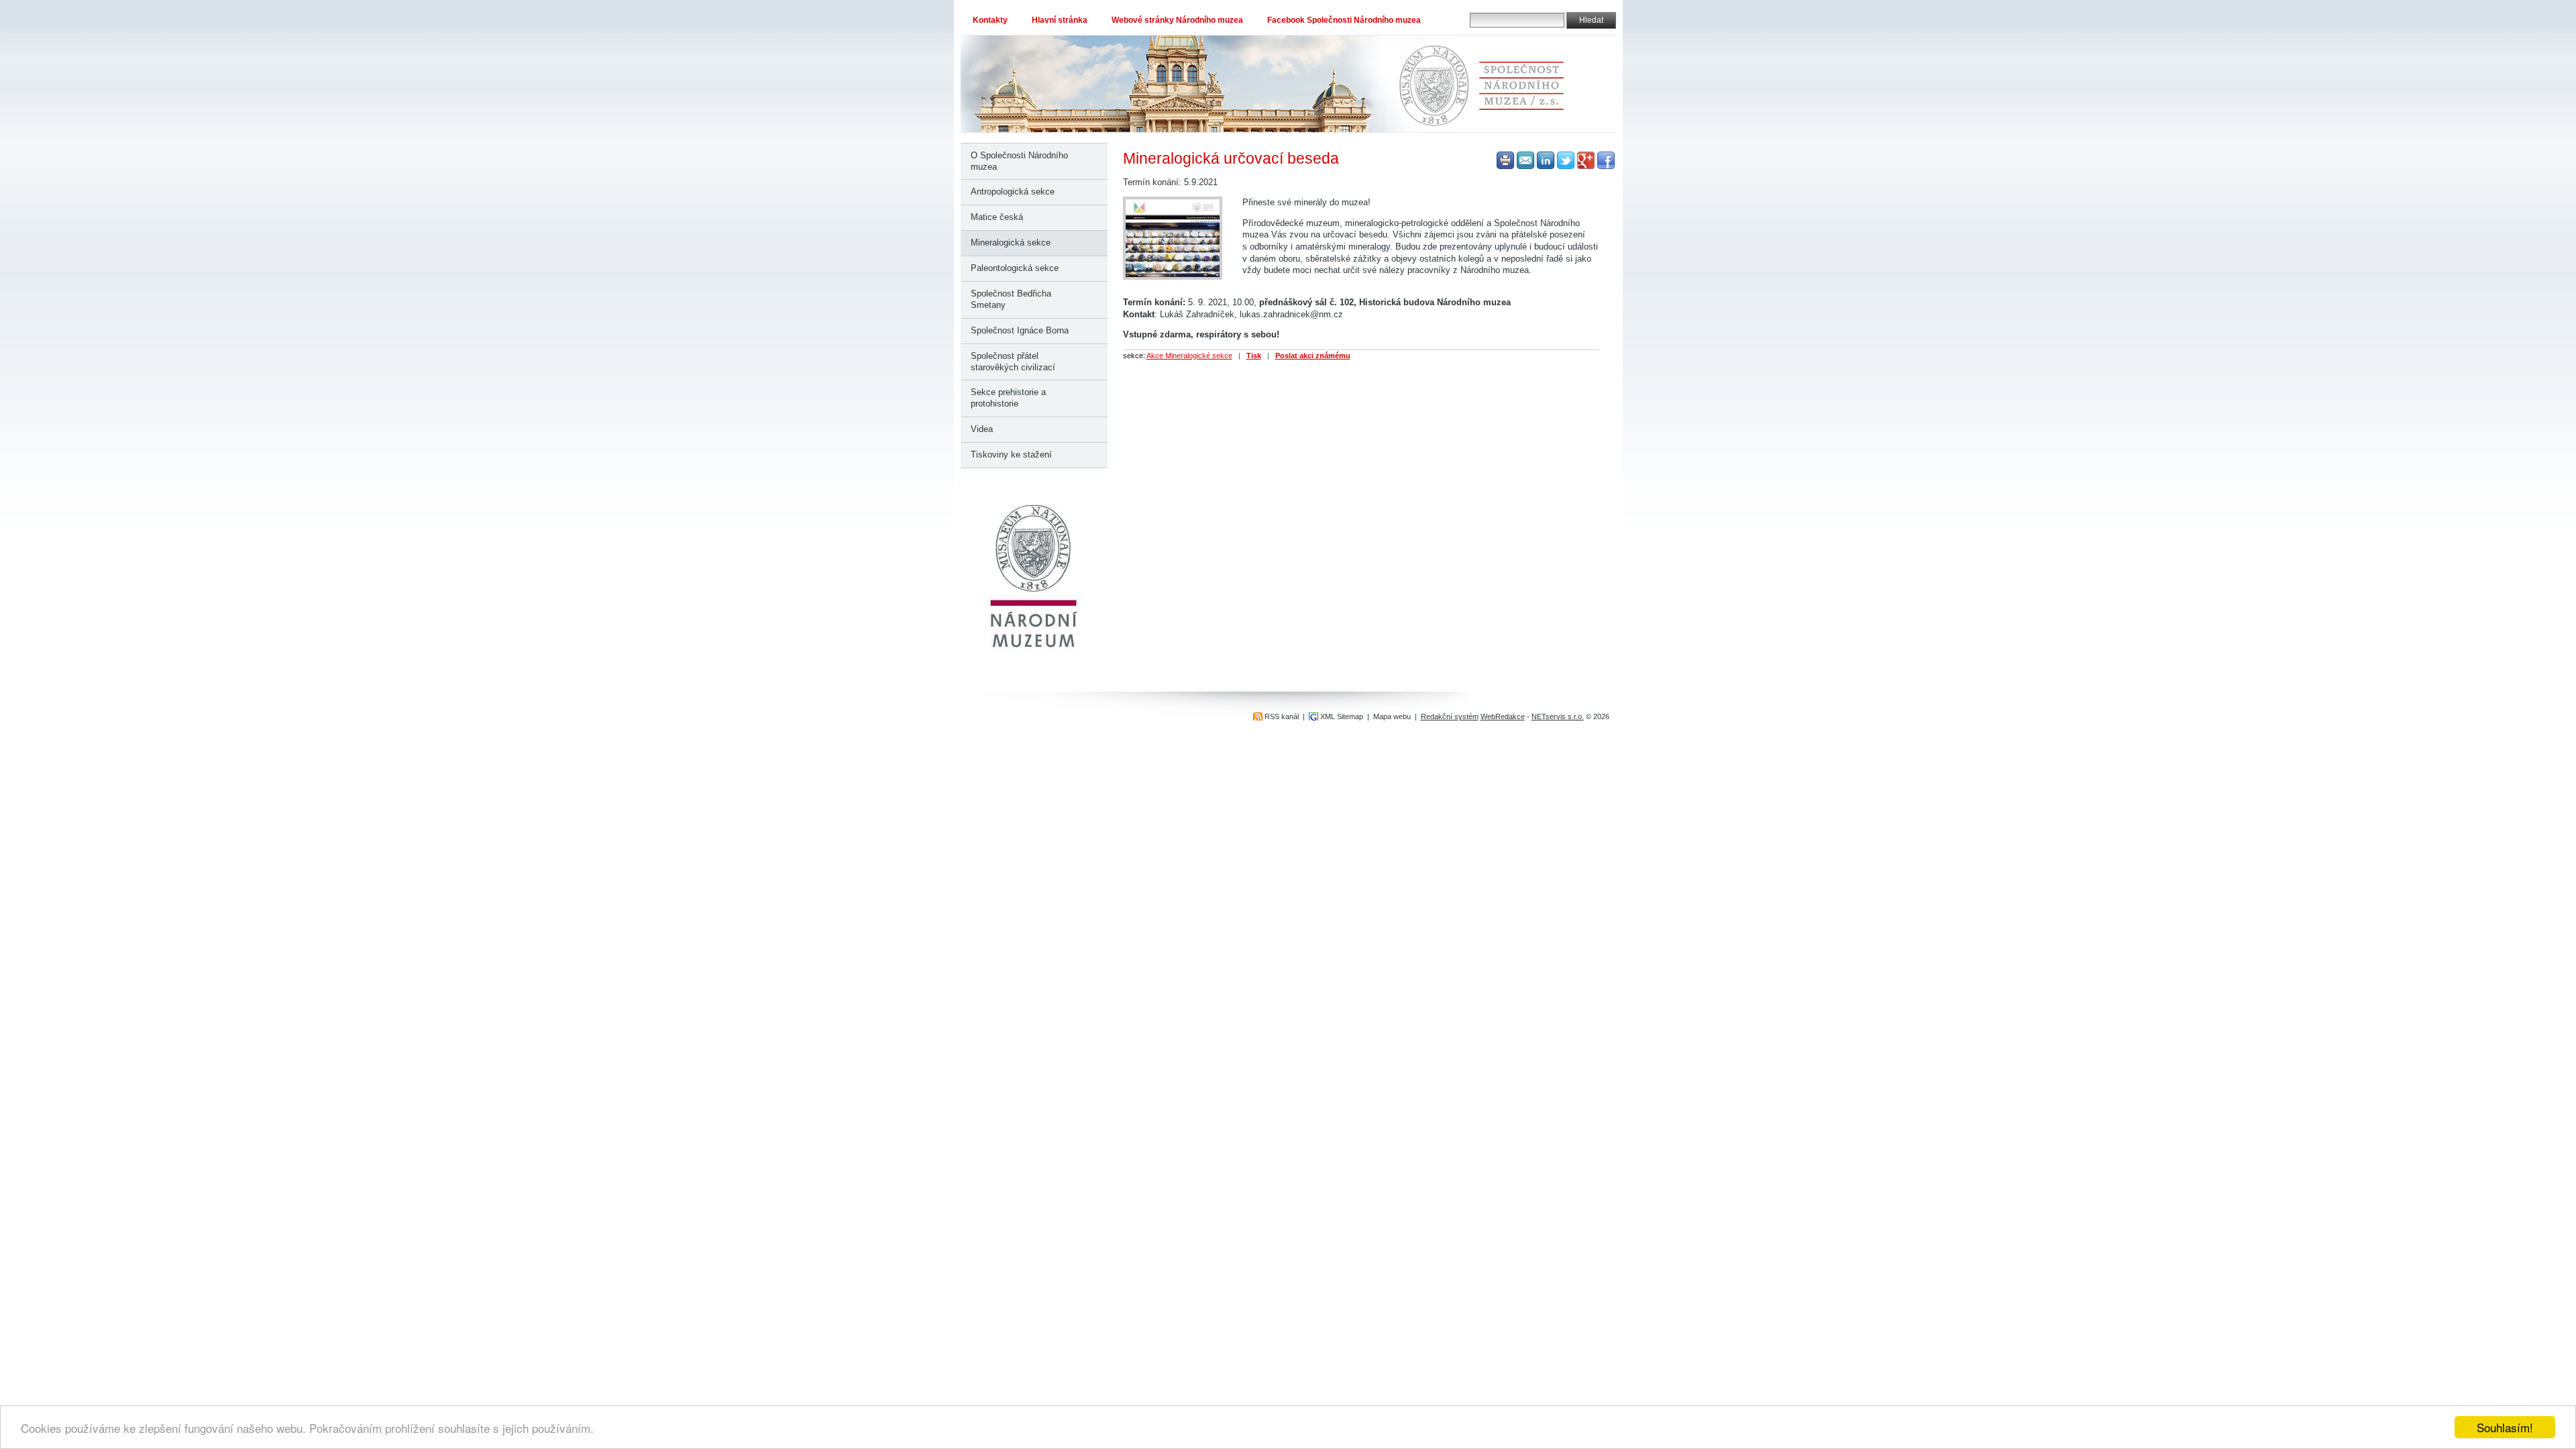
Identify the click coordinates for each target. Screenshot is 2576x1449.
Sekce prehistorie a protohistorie (1008, 398)
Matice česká (997, 217)
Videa (982, 429)
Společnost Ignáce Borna (1020, 330)
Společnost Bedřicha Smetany (1011, 299)
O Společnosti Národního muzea (1019, 161)
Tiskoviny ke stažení (1011, 454)
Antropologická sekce (1013, 192)
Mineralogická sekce (1011, 243)
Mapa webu (1392, 716)
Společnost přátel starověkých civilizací (1013, 362)
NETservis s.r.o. (1558, 716)
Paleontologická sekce (1015, 268)
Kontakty (990, 20)
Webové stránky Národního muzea (1177, 20)
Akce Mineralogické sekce (1189, 356)
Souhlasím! (2505, 1427)
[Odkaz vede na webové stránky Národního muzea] (1034, 648)
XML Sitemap (1342, 716)
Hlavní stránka (1060, 20)
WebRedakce (1503, 716)
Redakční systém (1450, 716)
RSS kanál (1282, 716)
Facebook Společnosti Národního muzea (1344, 20)
